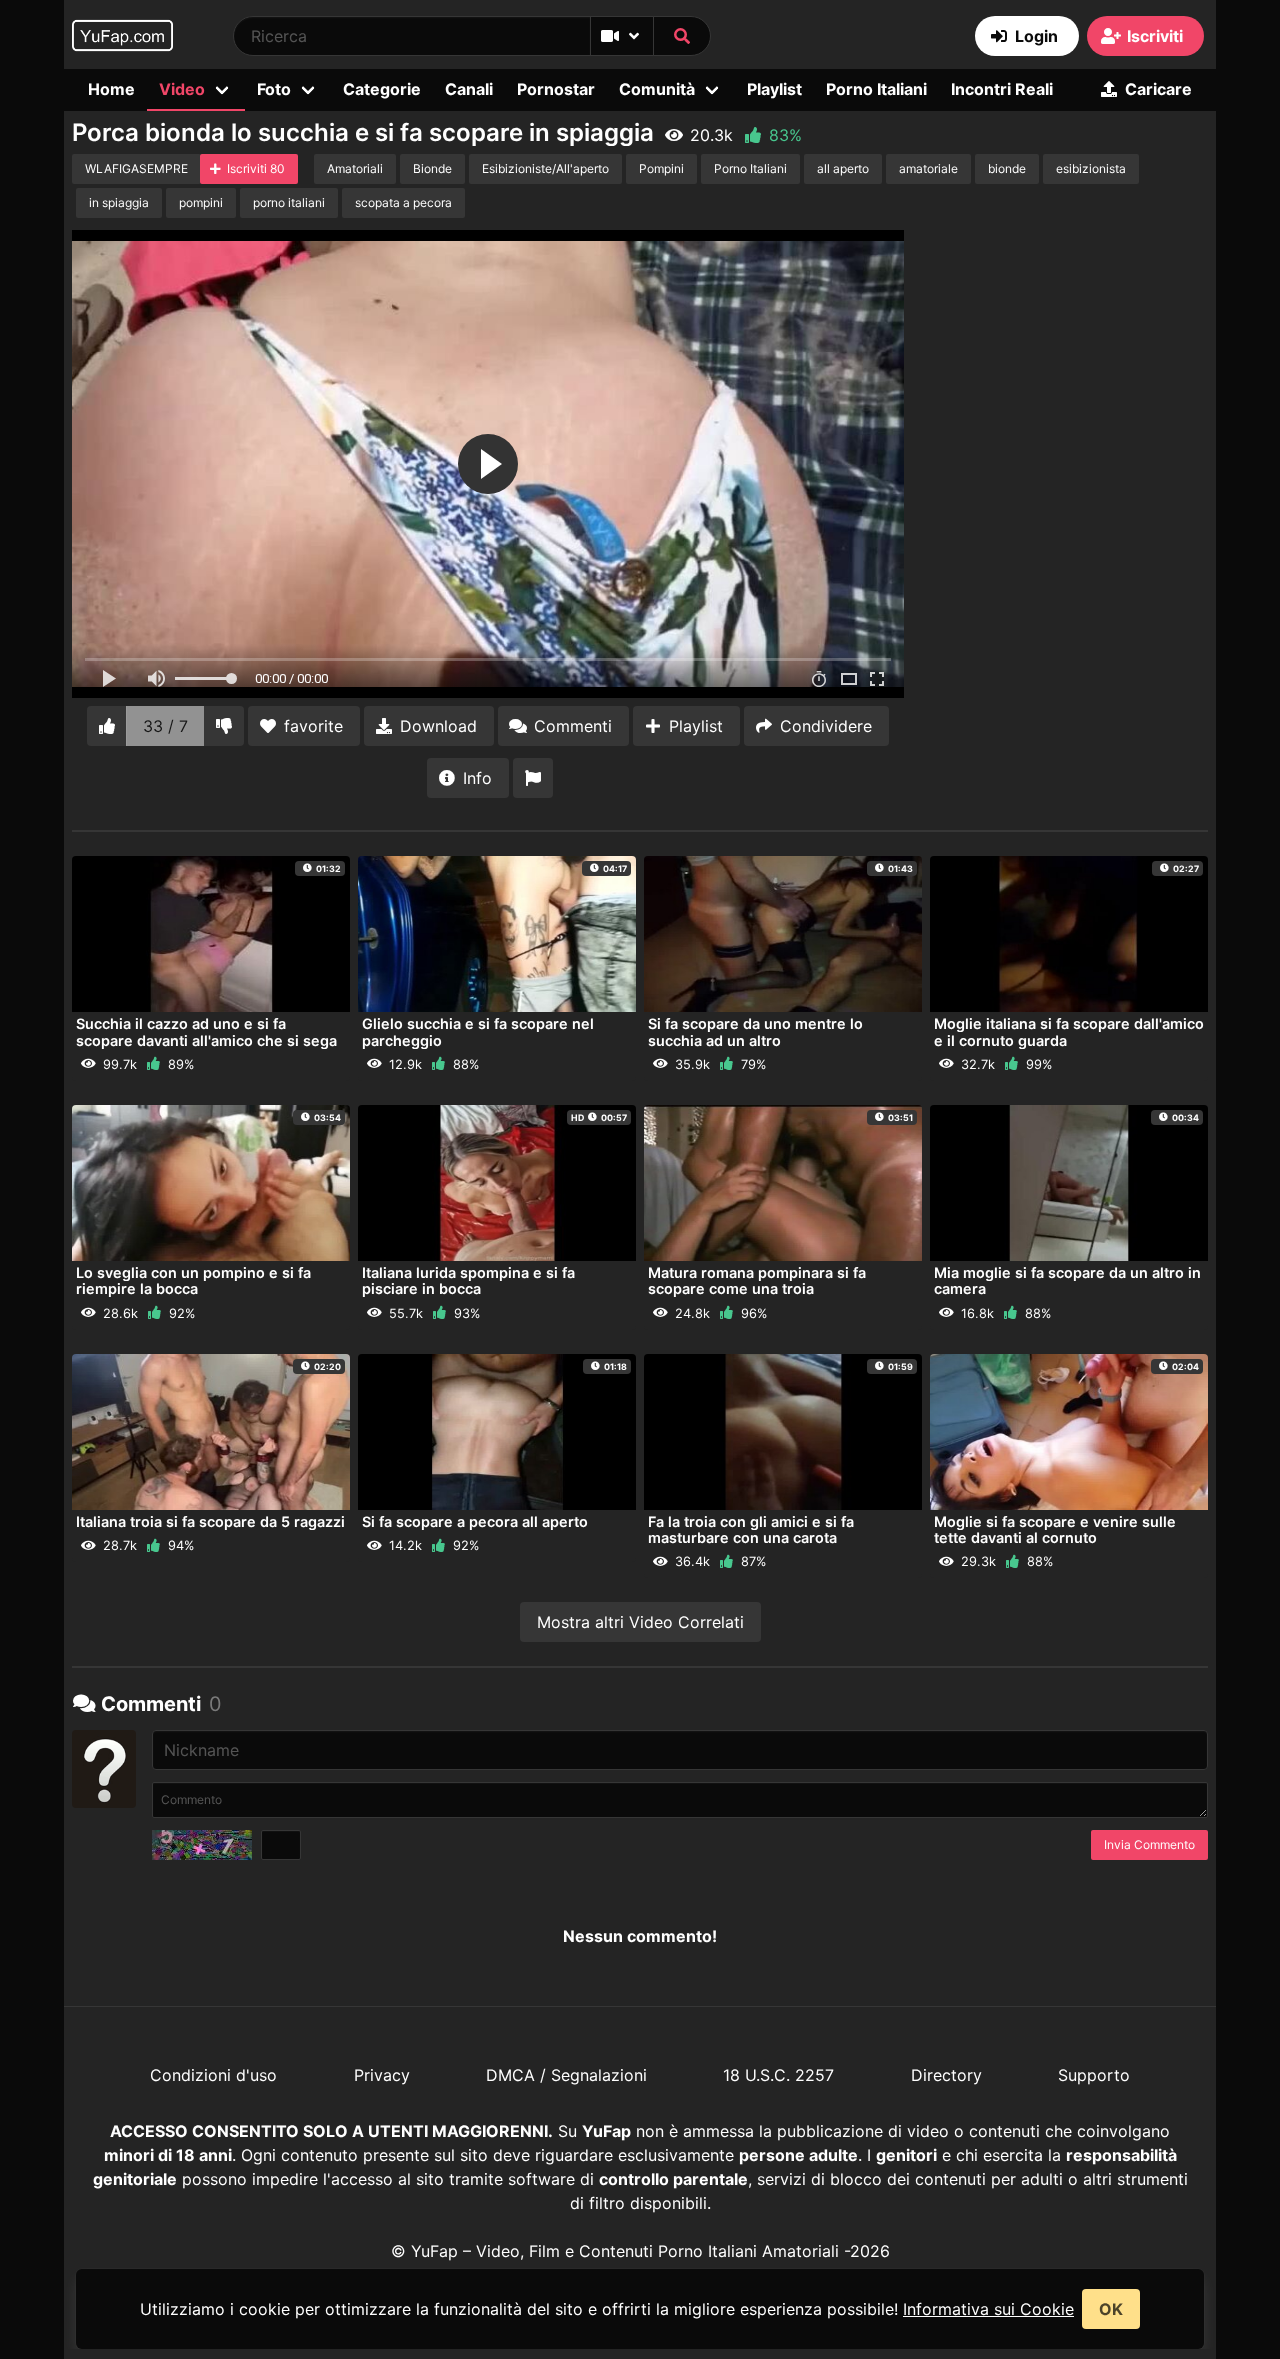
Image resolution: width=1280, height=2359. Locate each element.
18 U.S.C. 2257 (778, 2075)
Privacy (382, 2075)
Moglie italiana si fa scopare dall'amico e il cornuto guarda (1069, 1031)
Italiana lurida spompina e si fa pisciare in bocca (468, 1280)
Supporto (1094, 2075)
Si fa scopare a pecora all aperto (475, 1521)
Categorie (382, 89)
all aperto (843, 168)
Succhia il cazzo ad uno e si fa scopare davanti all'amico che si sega (206, 1031)
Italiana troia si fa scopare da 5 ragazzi (210, 1521)
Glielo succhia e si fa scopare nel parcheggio (478, 1031)
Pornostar (556, 89)
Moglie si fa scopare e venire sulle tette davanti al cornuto (1055, 1529)
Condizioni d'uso (213, 2075)
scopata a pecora (403, 202)
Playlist (774, 89)
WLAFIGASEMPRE (136, 168)
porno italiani (289, 202)
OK (1111, 2309)
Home (111, 89)
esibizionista (1091, 168)
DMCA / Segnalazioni (566, 2075)
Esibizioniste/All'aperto (545, 168)
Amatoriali (355, 168)
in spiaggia (119, 202)
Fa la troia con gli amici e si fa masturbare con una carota (751, 1529)
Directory (946, 2075)
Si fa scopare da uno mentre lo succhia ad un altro (755, 1031)
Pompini (661, 168)
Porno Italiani (876, 89)
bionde (1007, 168)
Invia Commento (1149, 1844)
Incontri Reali (1002, 89)
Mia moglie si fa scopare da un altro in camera (1067, 1280)
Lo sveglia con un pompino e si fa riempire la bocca (193, 1280)
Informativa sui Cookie (988, 2309)
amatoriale (928, 168)
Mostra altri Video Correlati (640, 1622)
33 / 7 (165, 726)
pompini (201, 202)
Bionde (432, 168)
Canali (469, 89)
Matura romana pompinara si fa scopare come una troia (757, 1280)
